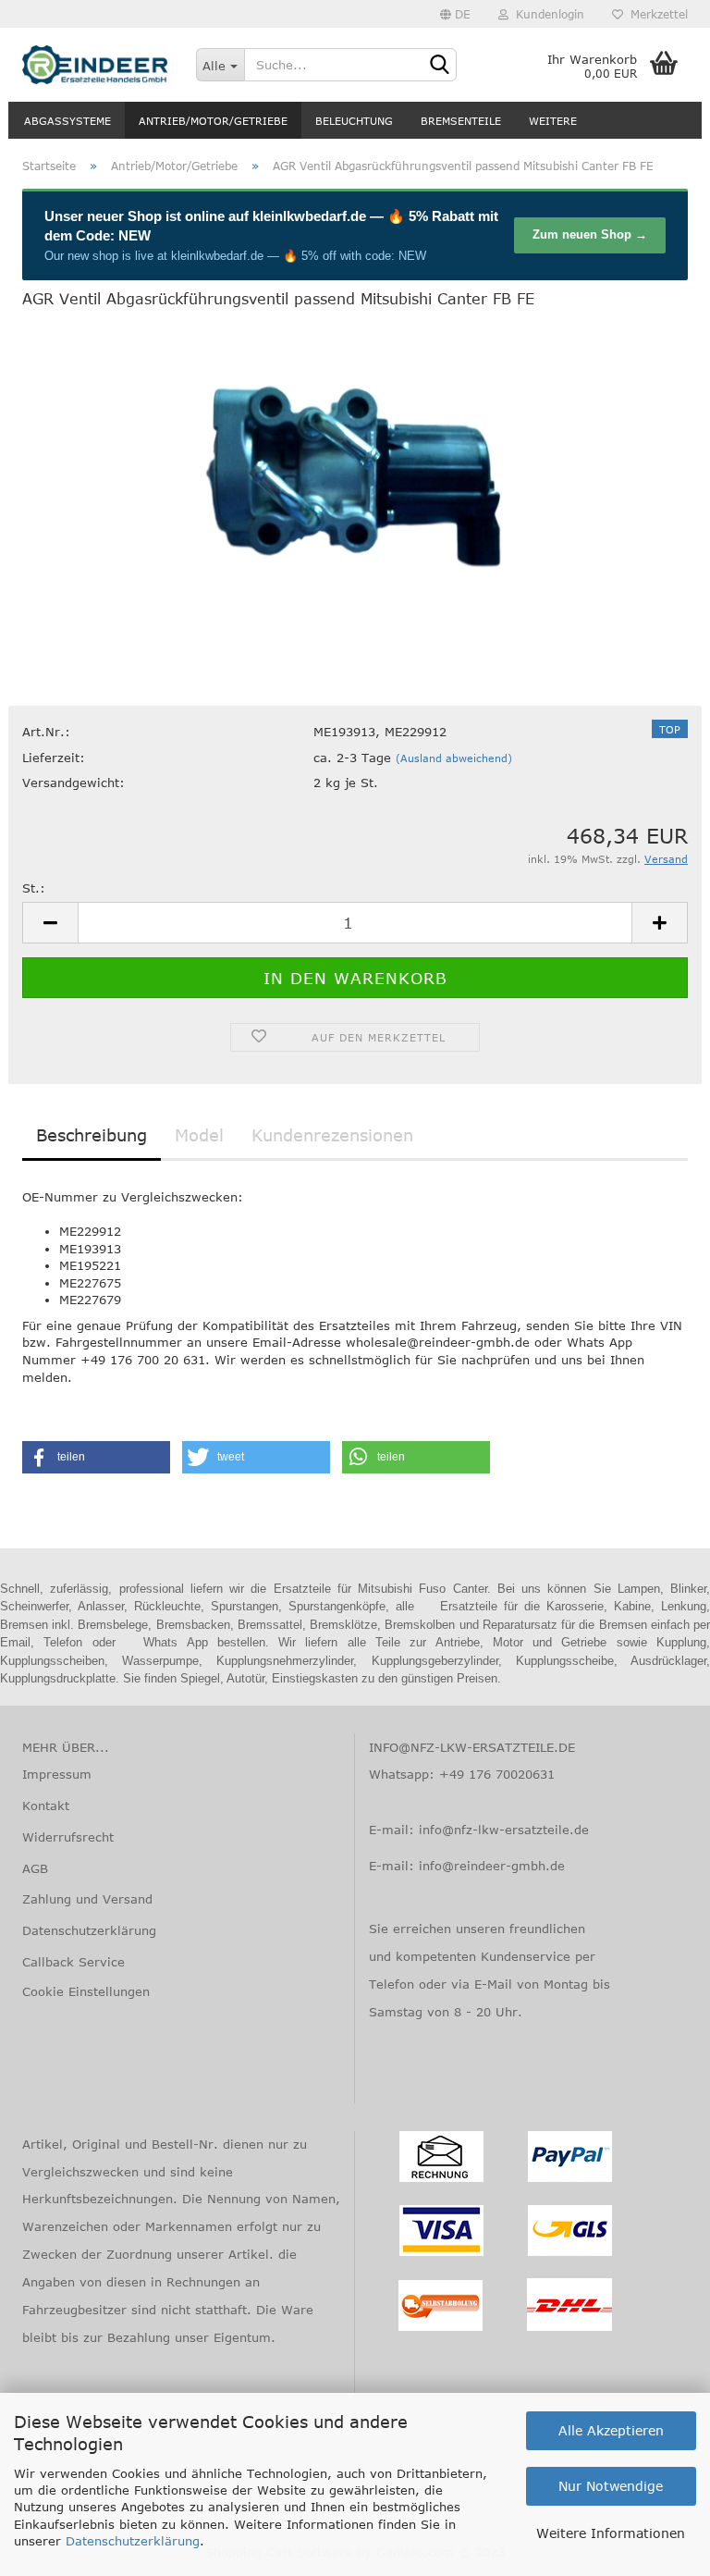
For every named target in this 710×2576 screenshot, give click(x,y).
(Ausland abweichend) (454, 758)
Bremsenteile (461, 121)
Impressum (57, 1774)
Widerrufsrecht (68, 1837)
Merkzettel (655, 14)
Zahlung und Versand (87, 1899)
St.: (34, 888)
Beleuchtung (354, 121)
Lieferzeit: (54, 758)
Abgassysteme (67, 121)
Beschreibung (92, 1135)
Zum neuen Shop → (590, 234)
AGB (35, 1868)
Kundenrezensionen (332, 1135)
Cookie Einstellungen (86, 1991)
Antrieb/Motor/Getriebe (213, 121)
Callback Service (73, 1962)
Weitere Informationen (611, 2533)
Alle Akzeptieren (611, 2430)
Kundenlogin (546, 14)
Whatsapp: (404, 1774)
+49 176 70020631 (497, 1774)
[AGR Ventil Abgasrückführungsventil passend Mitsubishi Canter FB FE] (355, 463)
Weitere (553, 121)
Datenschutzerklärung (133, 2541)
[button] (96, 1457)
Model (199, 1135)
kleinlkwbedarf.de (309, 216)
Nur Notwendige (611, 2486)
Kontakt (46, 1806)
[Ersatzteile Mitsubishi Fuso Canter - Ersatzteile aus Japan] (95, 65)
